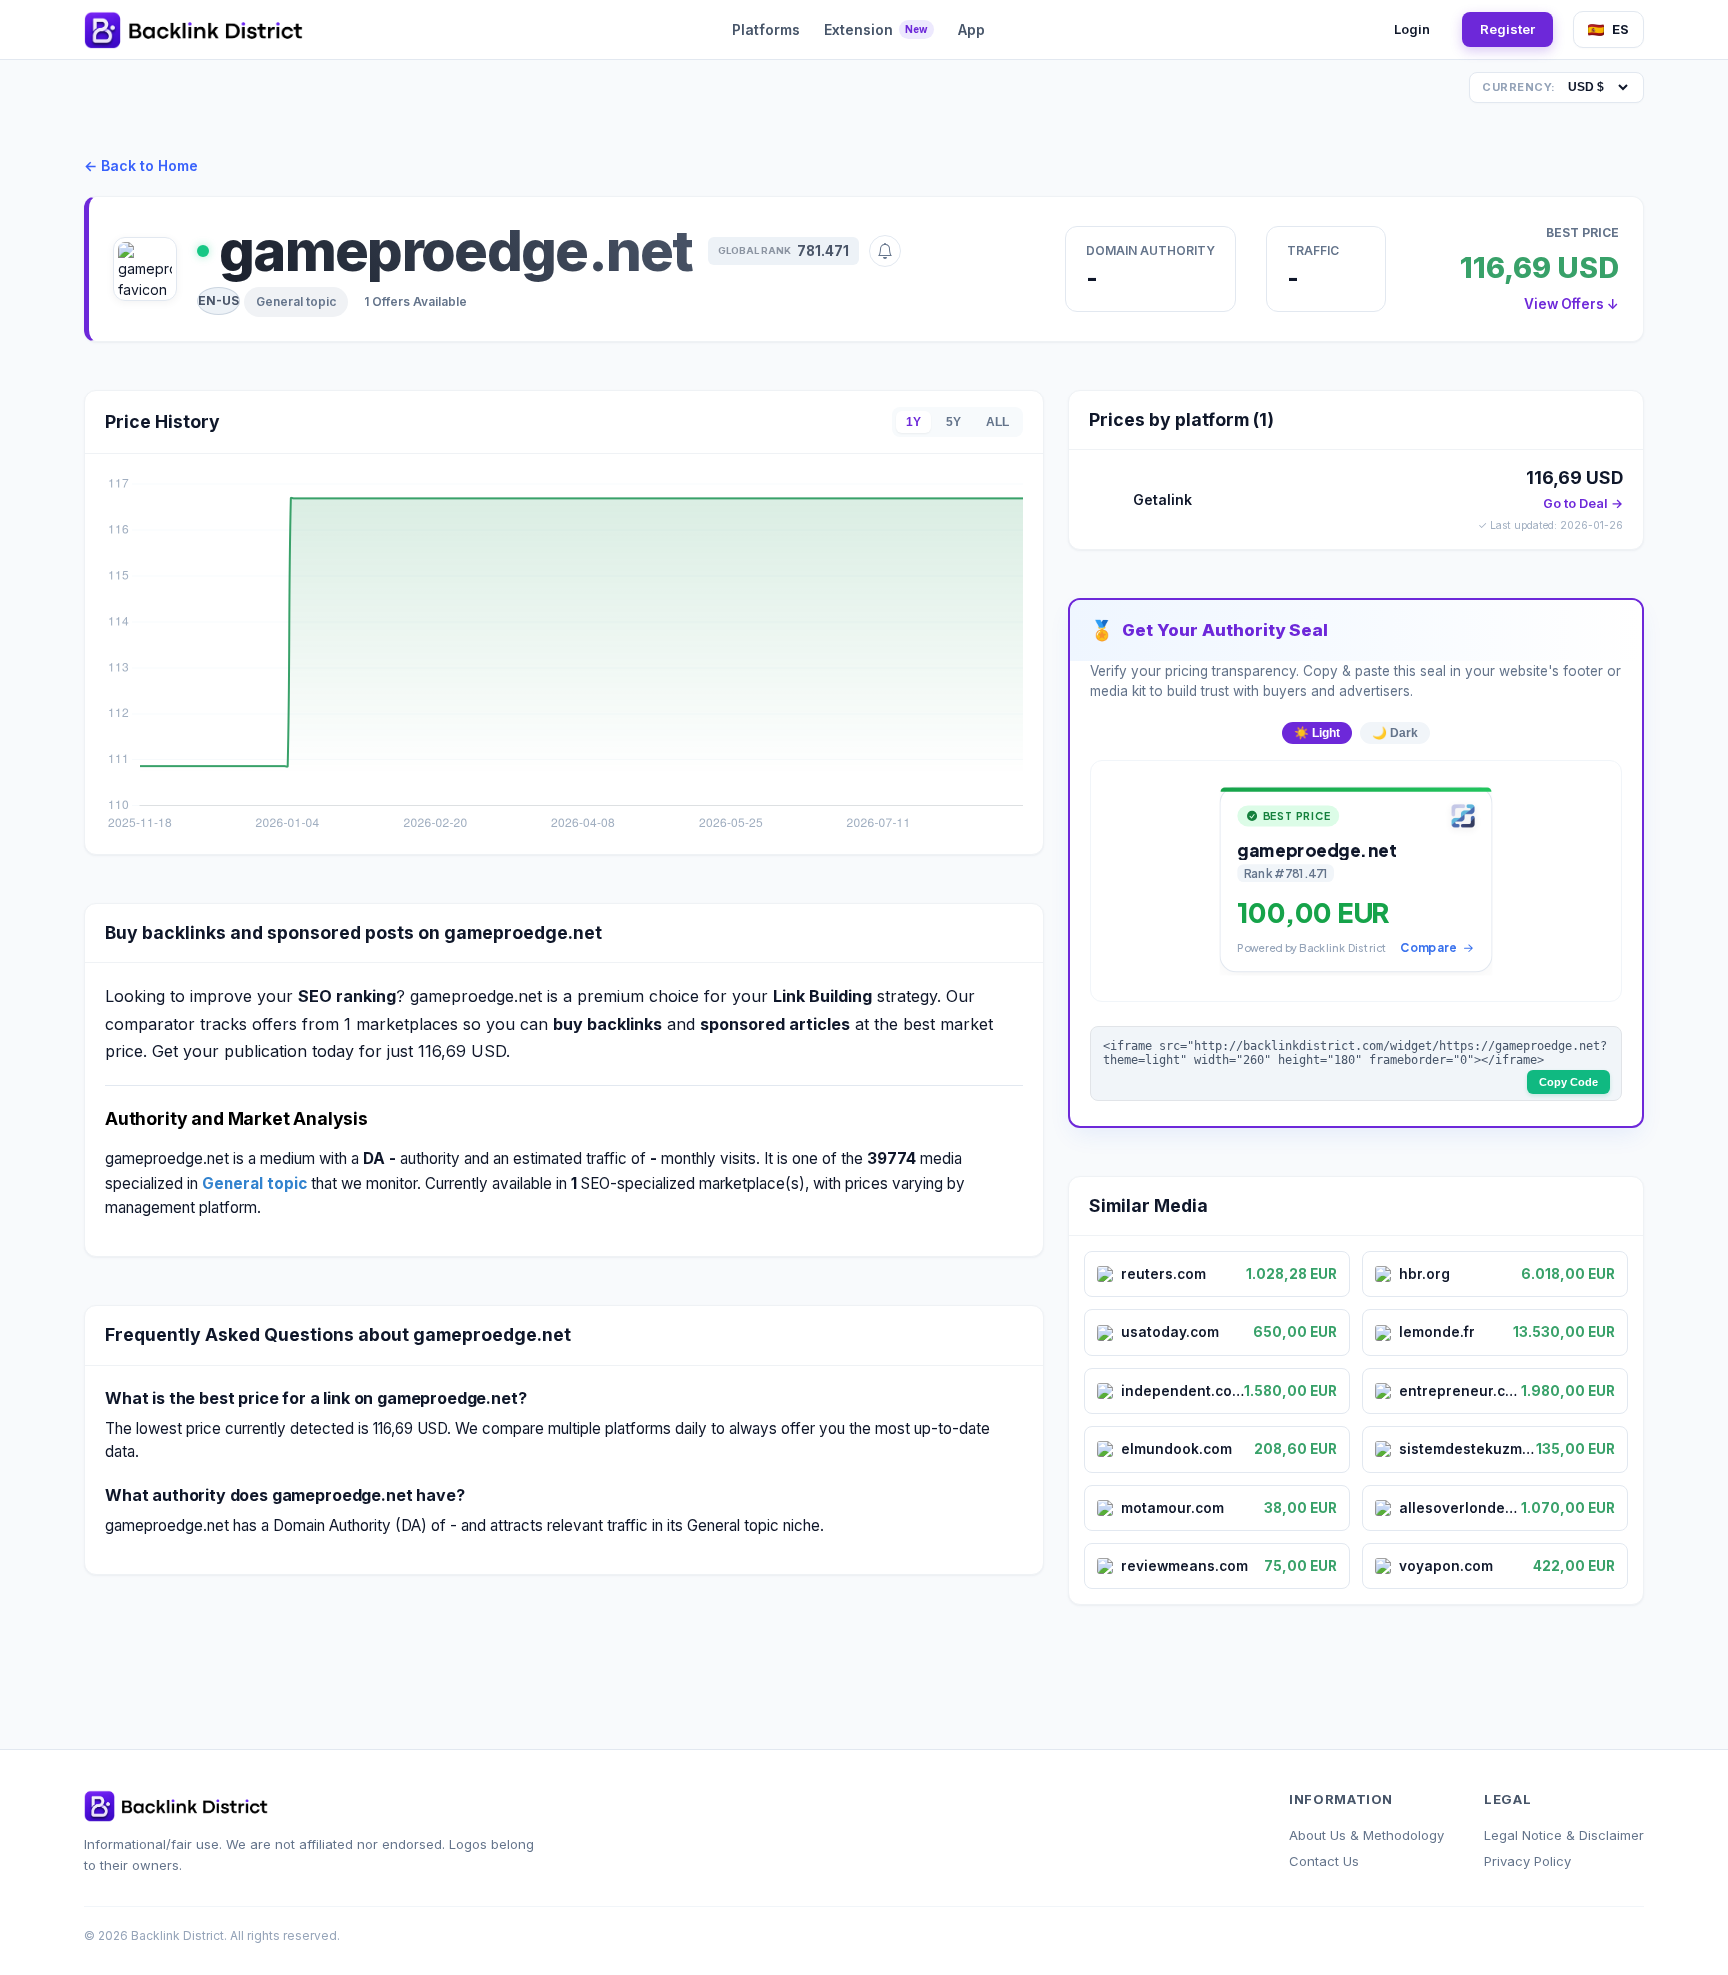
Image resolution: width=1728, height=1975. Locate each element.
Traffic (1313, 250)
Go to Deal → (1583, 503)
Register (1507, 29)
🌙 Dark (1395, 733)
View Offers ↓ (1571, 304)
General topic (296, 301)
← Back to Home (141, 165)
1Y (913, 422)
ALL (997, 422)
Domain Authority (1150, 250)
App (971, 29)
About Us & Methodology (1366, 1835)
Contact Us (1324, 1861)
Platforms (766, 29)
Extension (876, 29)
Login (1412, 29)
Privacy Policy (1527, 1861)
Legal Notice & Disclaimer (1564, 1835)
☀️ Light (1317, 733)
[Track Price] (885, 251)
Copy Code (1568, 1082)
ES (1620, 29)
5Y (953, 422)
